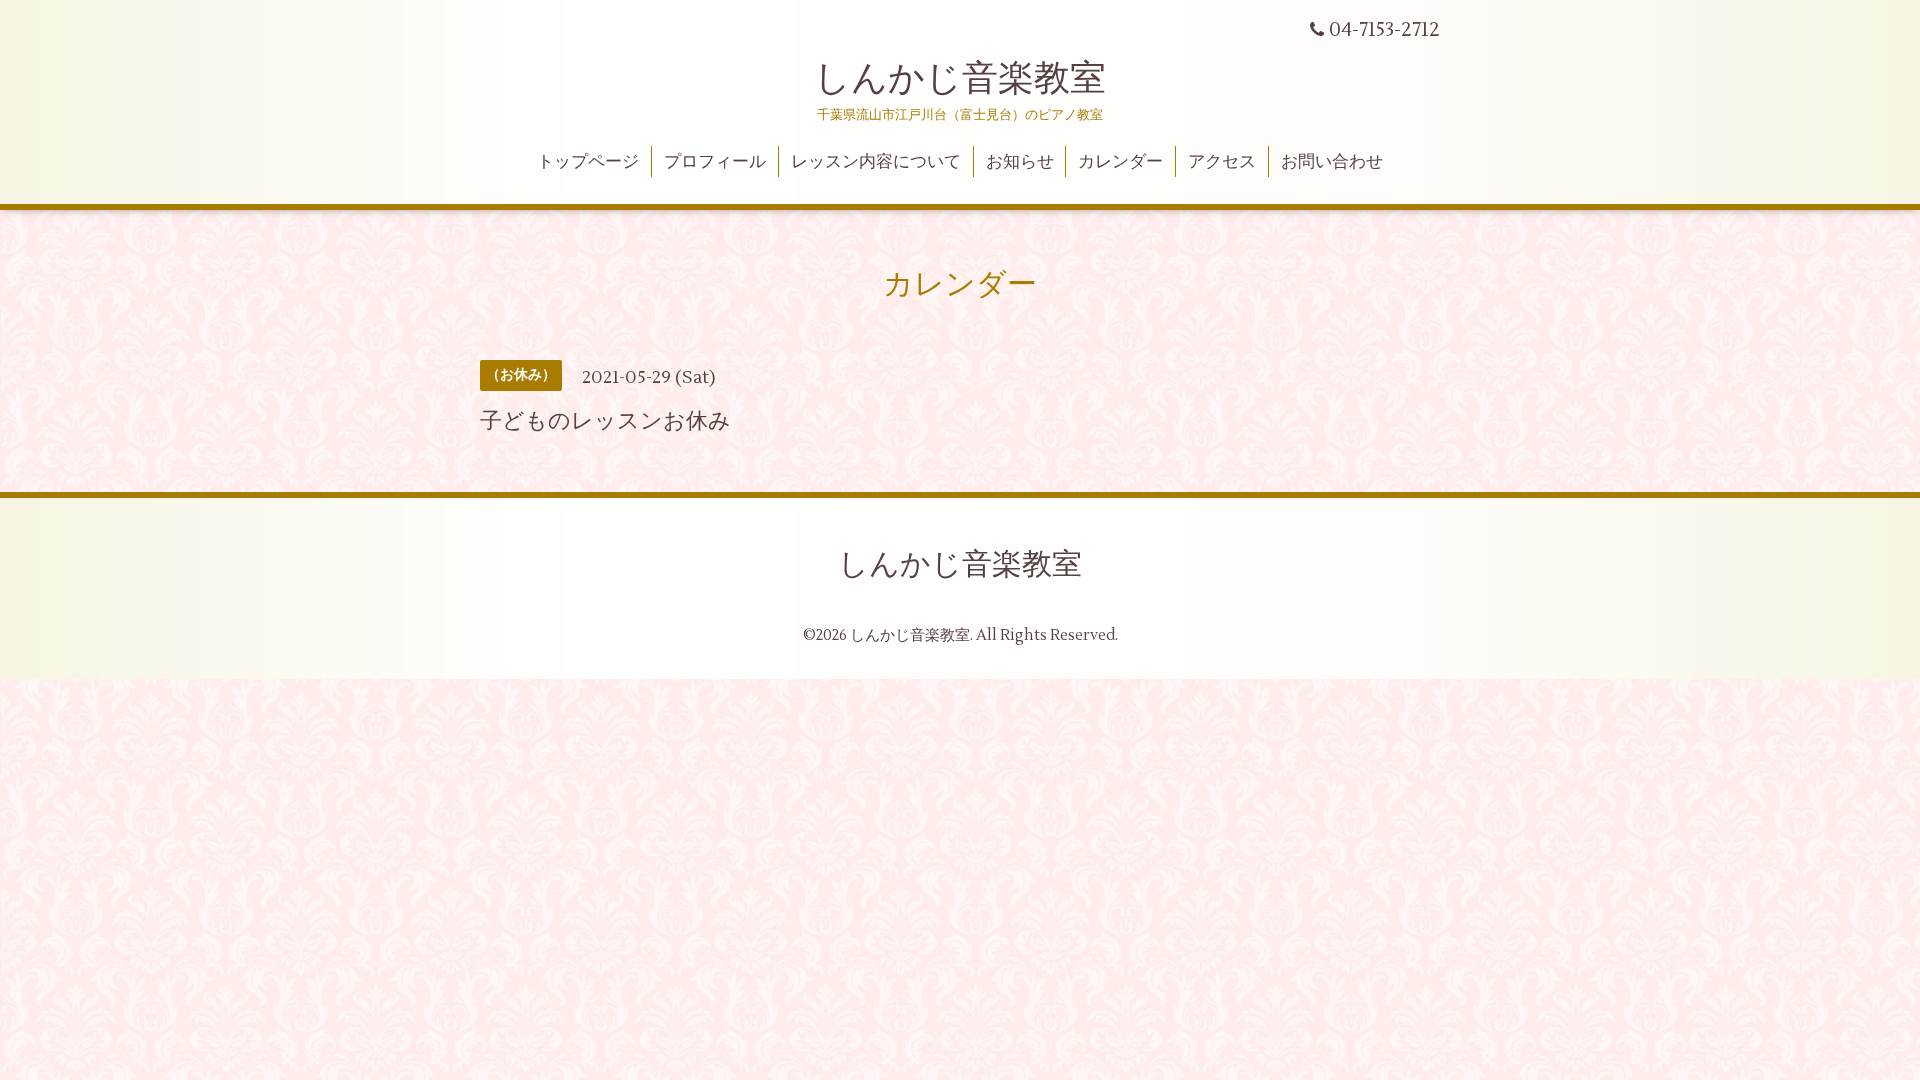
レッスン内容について (876, 162)
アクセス (1222, 162)
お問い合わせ (1332, 162)
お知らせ (1020, 162)
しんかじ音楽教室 (960, 79)
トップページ (588, 162)
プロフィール (715, 162)
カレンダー (1120, 162)
